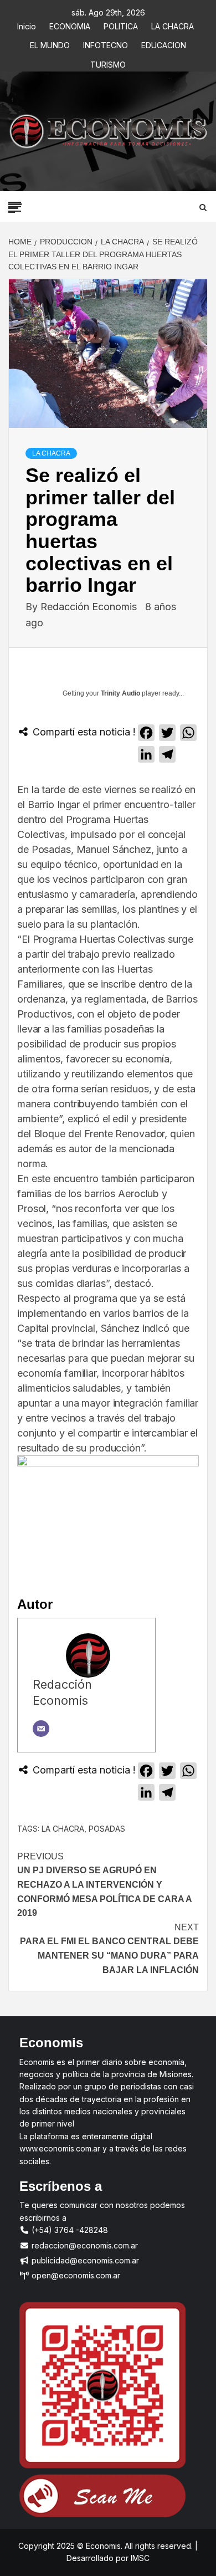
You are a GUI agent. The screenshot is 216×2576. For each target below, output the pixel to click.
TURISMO (108, 63)
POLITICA (121, 25)
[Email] (41, 1729)
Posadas (107, 1829)
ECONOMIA (70, 25)
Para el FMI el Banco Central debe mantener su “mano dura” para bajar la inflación (109, 1949)
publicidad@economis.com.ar (84, 2260)
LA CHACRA (173, 25)
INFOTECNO (106, 44)
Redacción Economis (90, 607)
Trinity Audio (120, 693)
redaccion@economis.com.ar (84, 2245)
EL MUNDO (50, 44)
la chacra (63, 1829)
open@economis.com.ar (75, 2275)
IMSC (139, 2558)
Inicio (27, 25)
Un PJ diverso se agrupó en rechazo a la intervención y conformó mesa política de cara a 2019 (104, 1885)
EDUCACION (164, 44)
